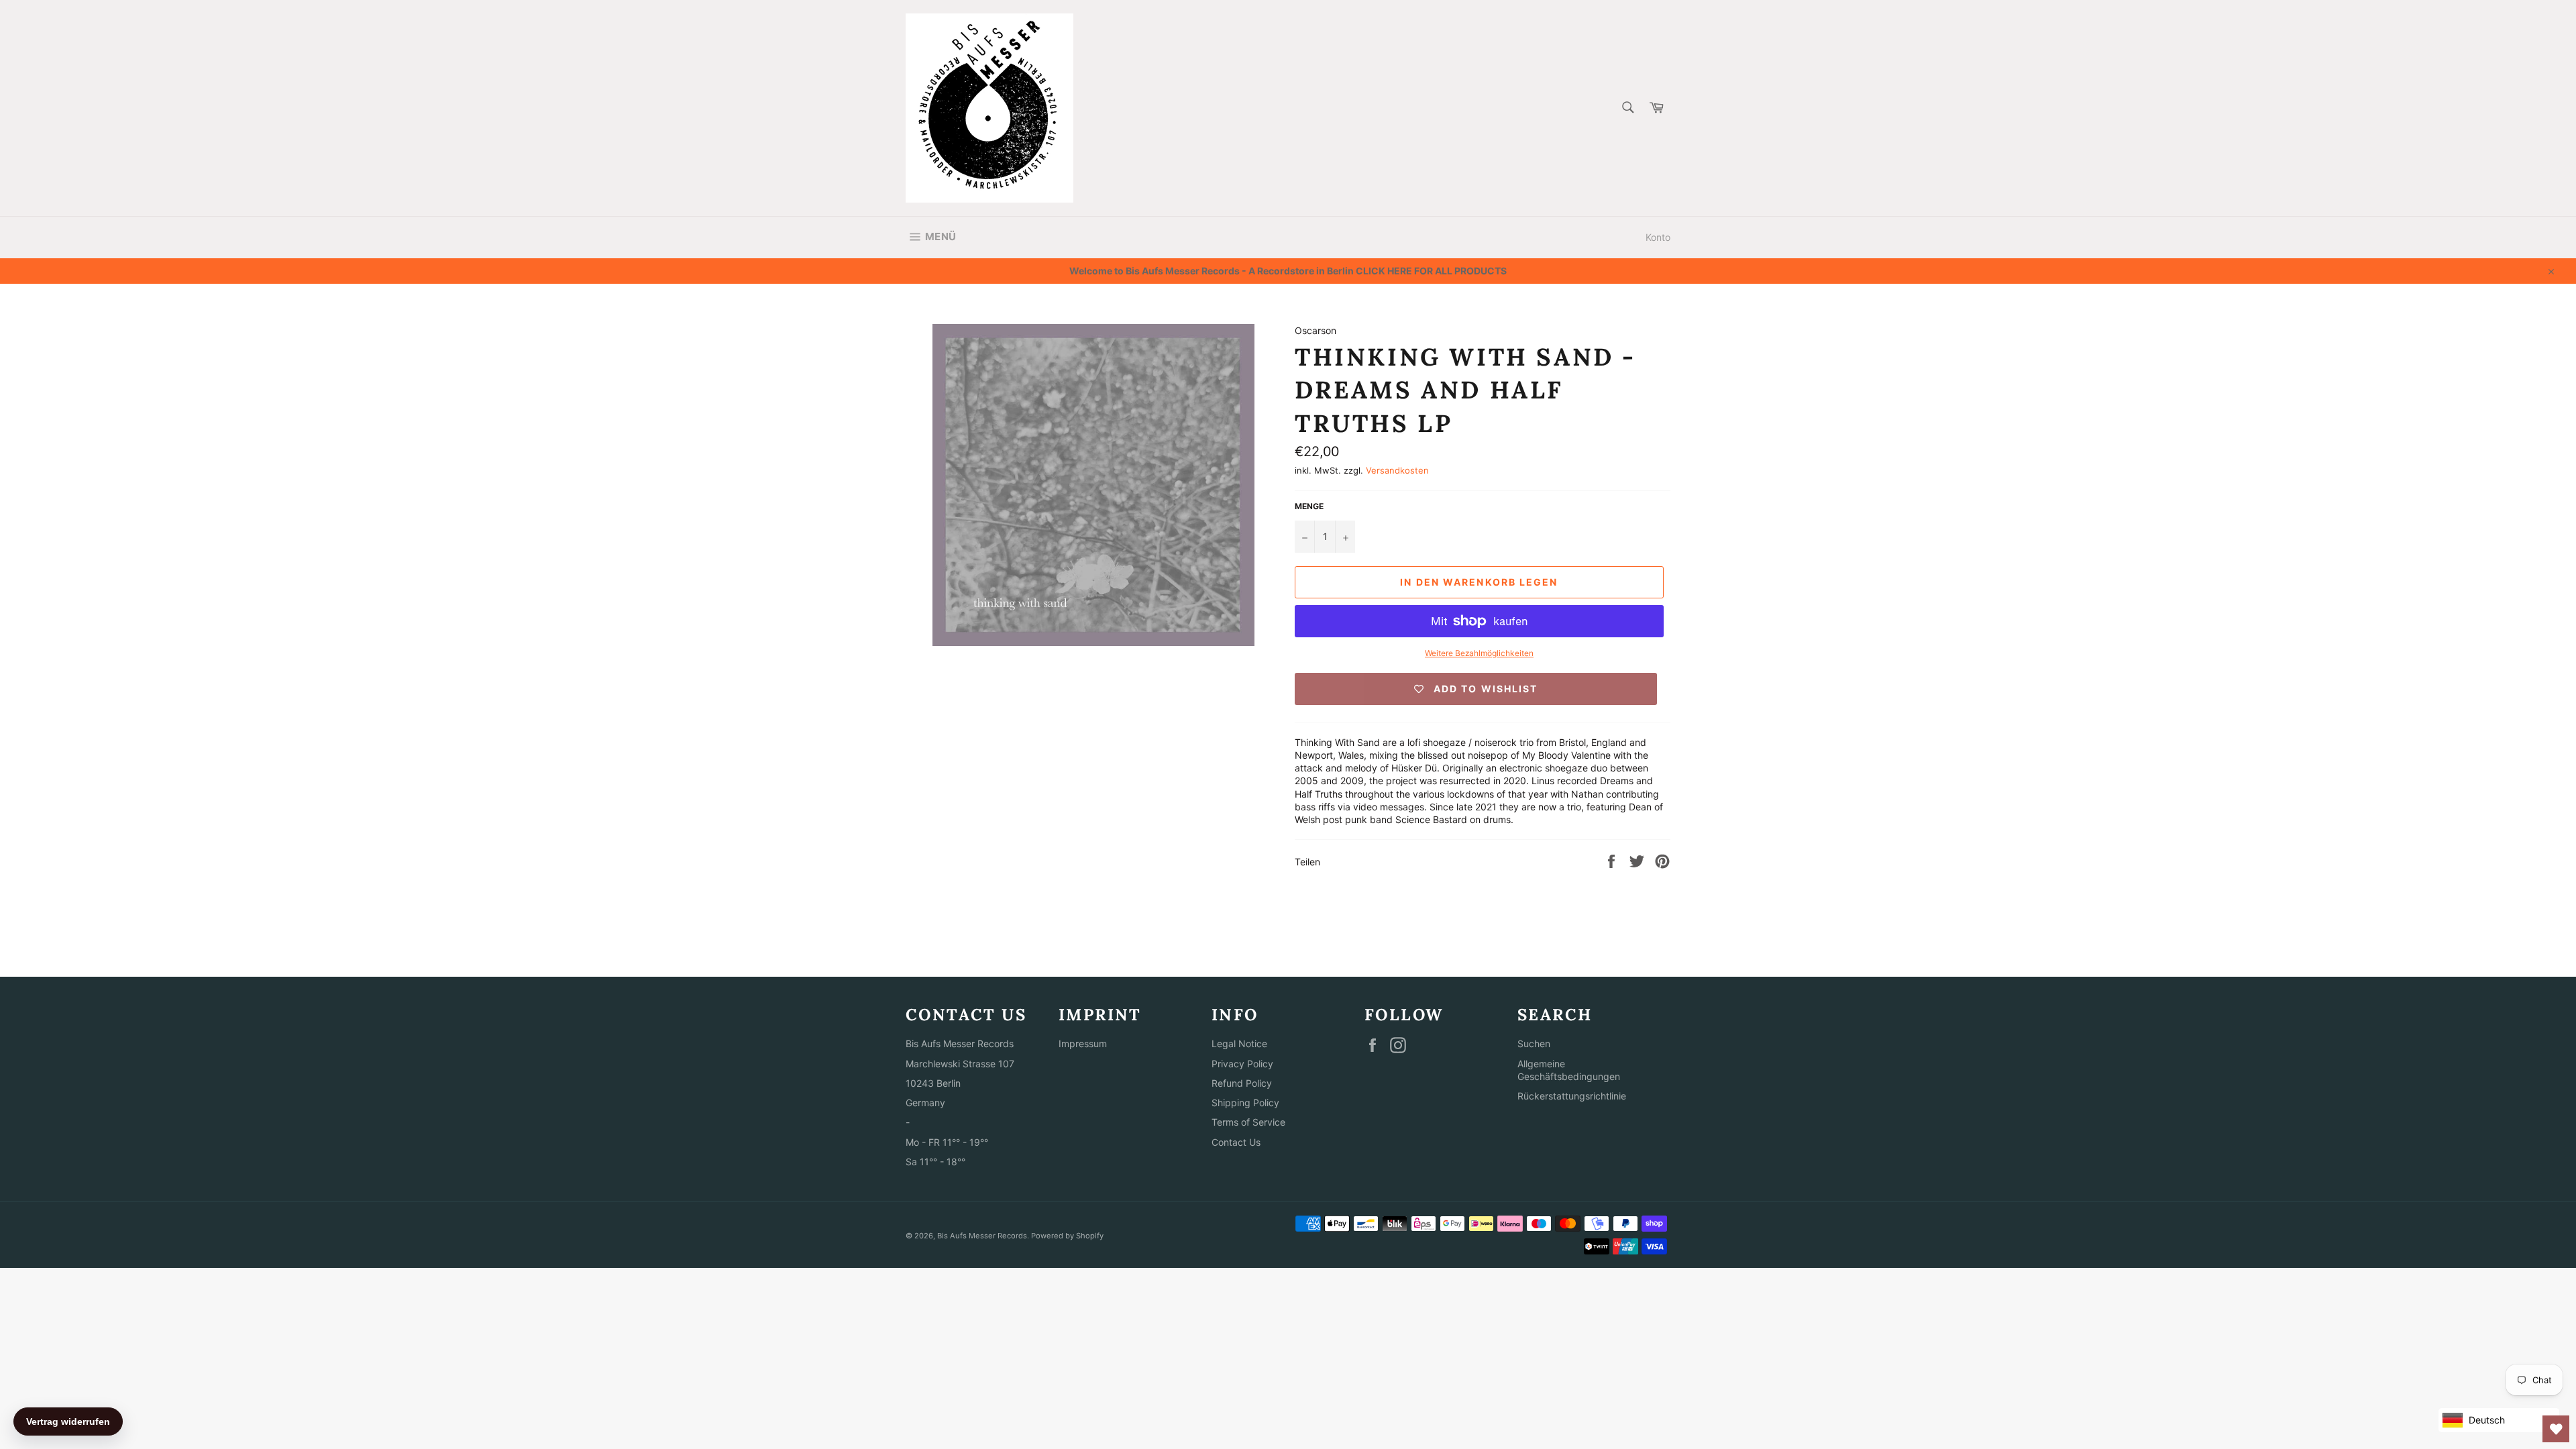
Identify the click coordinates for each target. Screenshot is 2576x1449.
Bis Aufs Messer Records (982, 1236)
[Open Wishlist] (2556, 1429)
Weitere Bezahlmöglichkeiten (1479, 653)
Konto (1658, 237)
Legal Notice (1239, 1043)
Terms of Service (1248, 1122)
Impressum (1083, 1043)
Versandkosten (1397, 470)
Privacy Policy (1242, 1064)
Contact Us (1236, 1142)
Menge (1309, 506)
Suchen (1534, 1043)
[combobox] (1627, 108)
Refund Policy (1242, 1083)
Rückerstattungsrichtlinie (1572, 1096)
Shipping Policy (1245, 1103)
